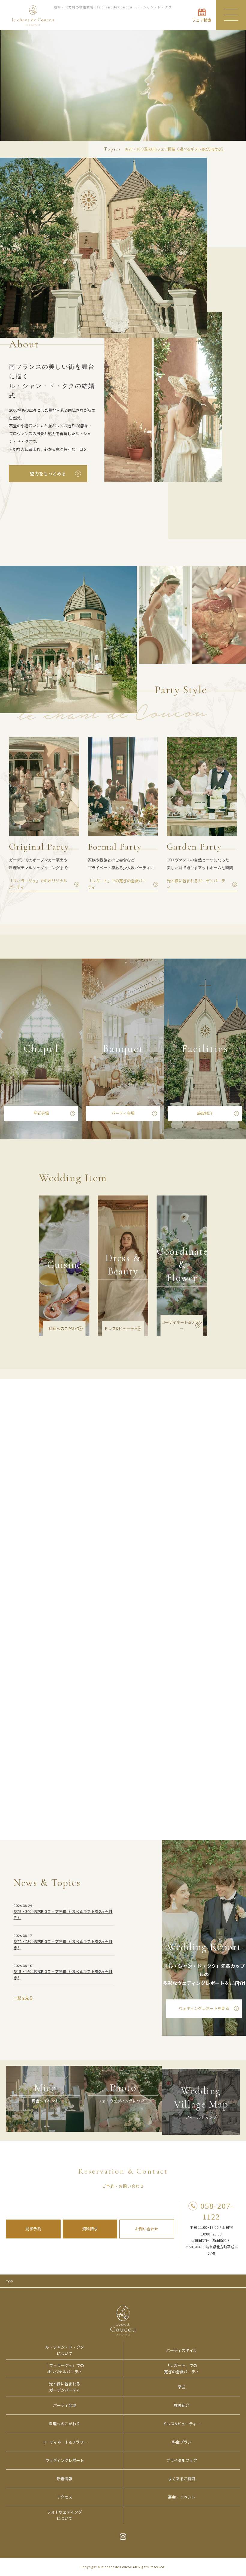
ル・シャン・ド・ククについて (65, 2350)
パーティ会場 (123, 1113)
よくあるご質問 (182, 2479)
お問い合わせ (147, 2229)
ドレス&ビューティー (123, 1328)
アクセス (65, 2497)
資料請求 (90, 2229)
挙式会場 (41, 1113)
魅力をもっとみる (48, 473)
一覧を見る (23, 1998)
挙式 (181, 2387)
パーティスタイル (182, 2350)
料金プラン (182, 2442)
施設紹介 (205, 1113)
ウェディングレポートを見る (204, 2008)
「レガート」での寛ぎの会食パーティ (181, 2368)
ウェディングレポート (65, 2460)
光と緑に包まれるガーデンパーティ (64, 2387)
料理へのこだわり (64, 1328)
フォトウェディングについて (64, 2515)
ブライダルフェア (182, 2460)
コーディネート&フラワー (182, 1325)
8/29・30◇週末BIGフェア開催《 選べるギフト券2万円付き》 (175, 149)
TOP (9, 2281)
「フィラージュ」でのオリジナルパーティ (65, 2368)
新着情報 (64, 2479)
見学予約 (33, 2229)
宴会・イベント (182, 2497)
